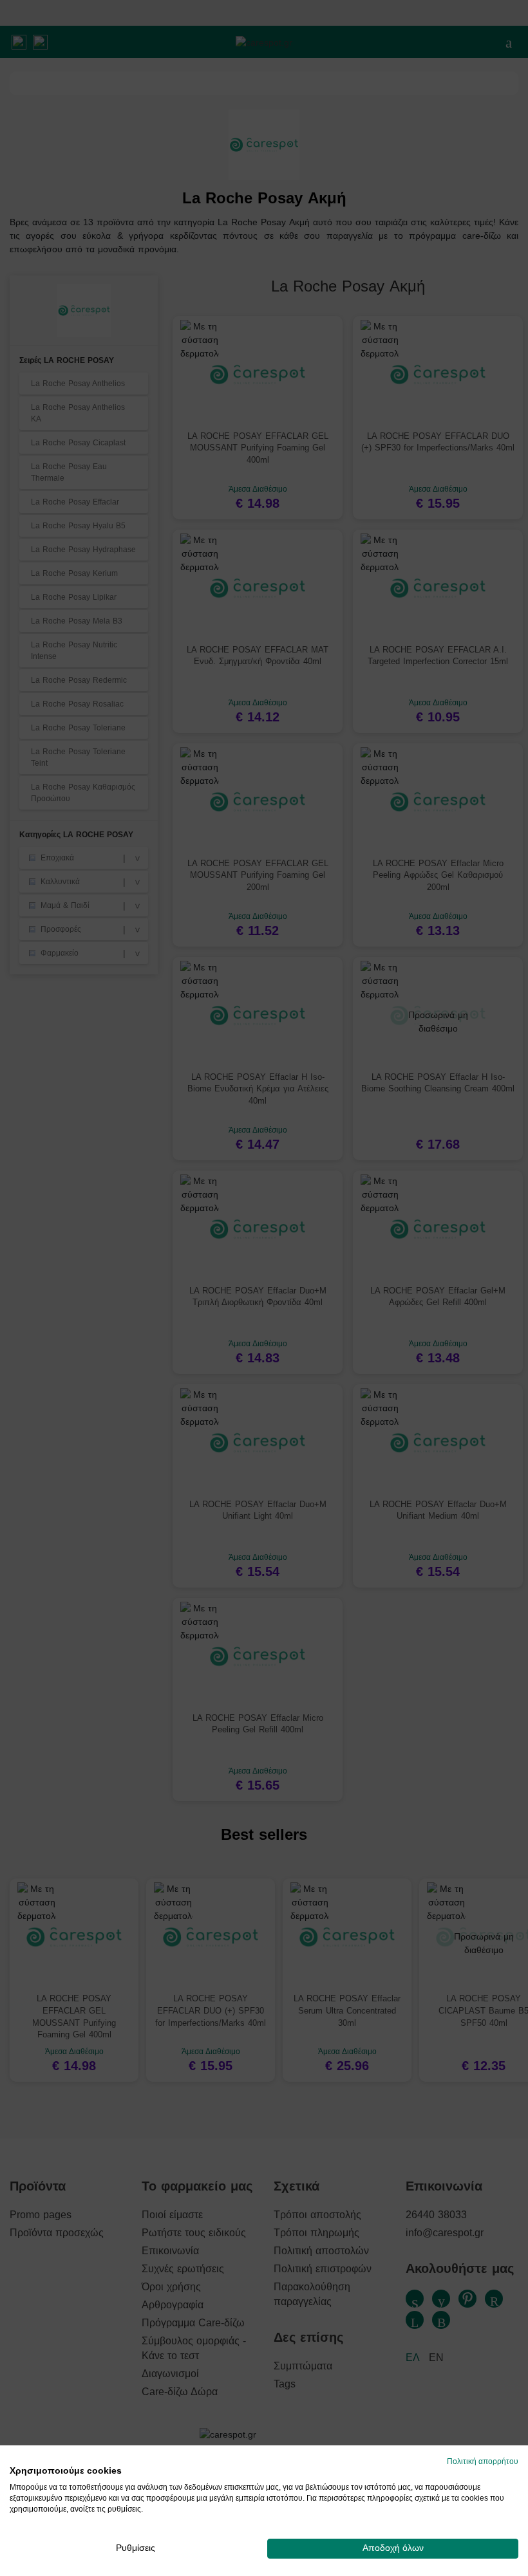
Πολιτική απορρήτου (483, 2461)
